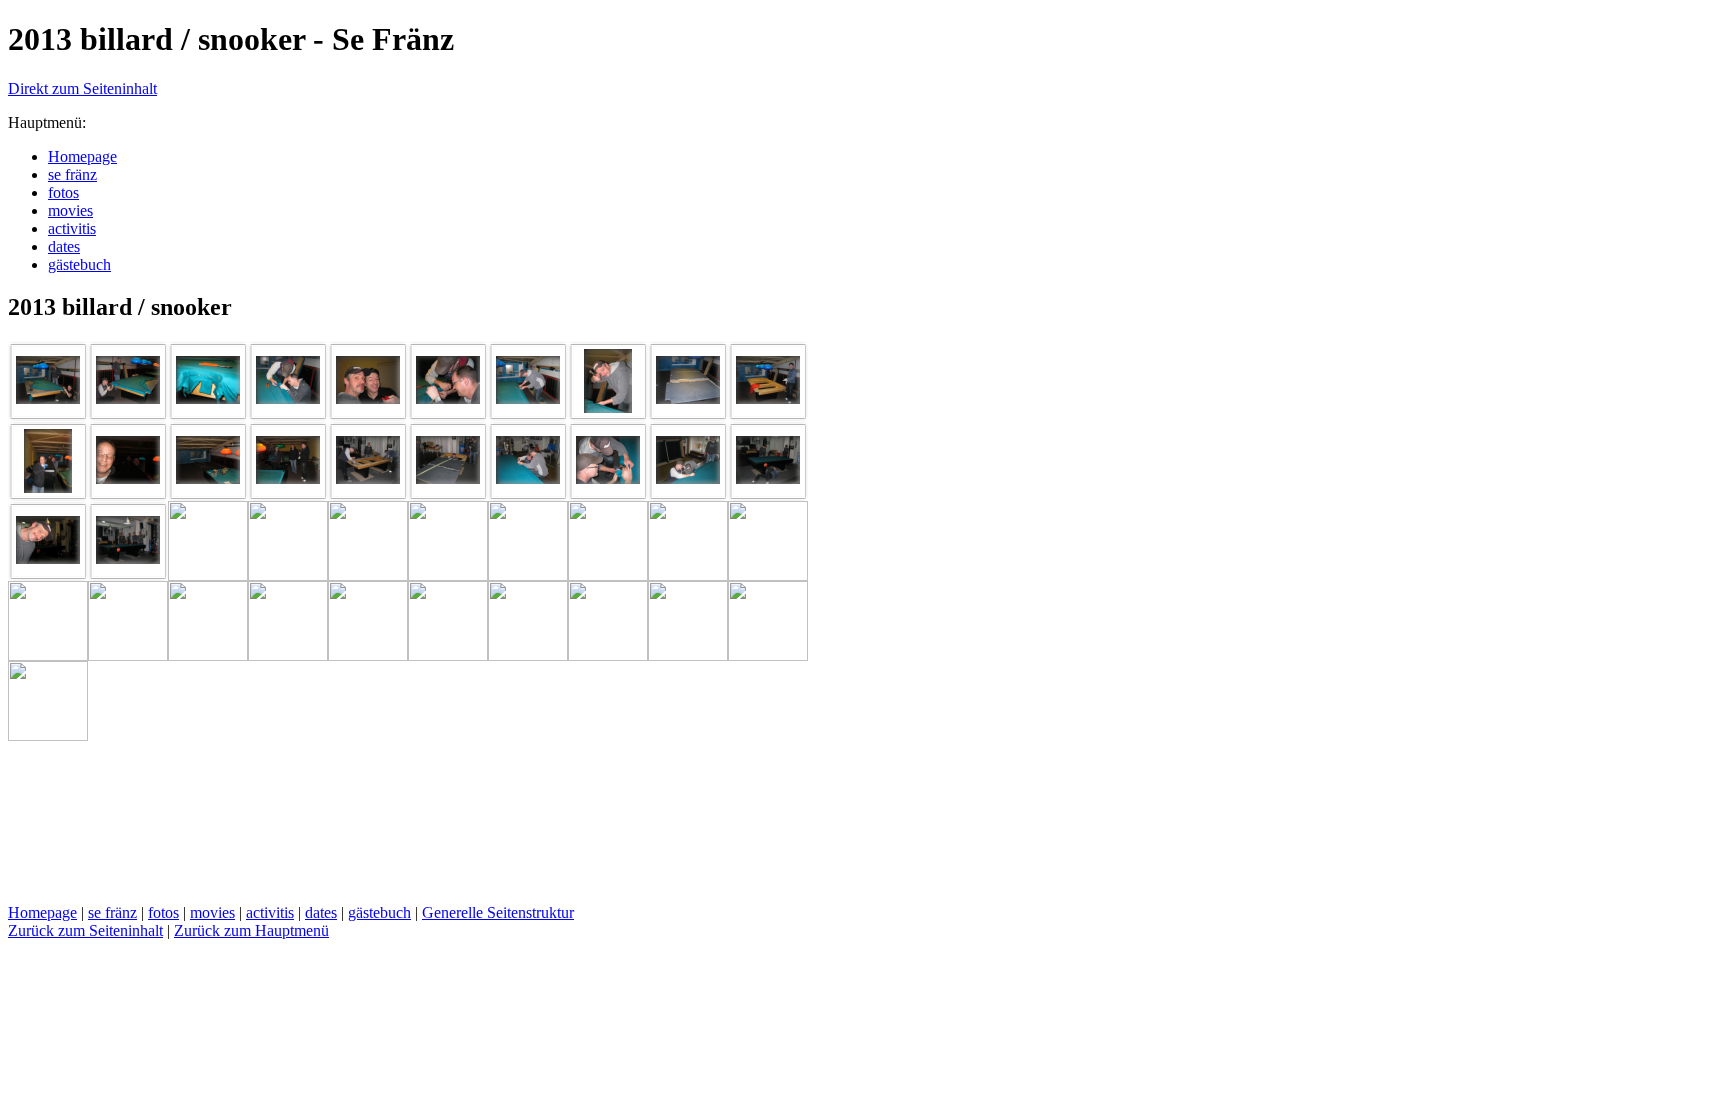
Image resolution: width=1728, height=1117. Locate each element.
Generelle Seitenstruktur (498, 912)
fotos (163, 912)
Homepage (42, 912)
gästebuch (379, 912)
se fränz (112, 912)
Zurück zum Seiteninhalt (85, 930)
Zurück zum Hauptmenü (251, 930)
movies (212, 912)
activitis (270, 912)
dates (321, 912)
